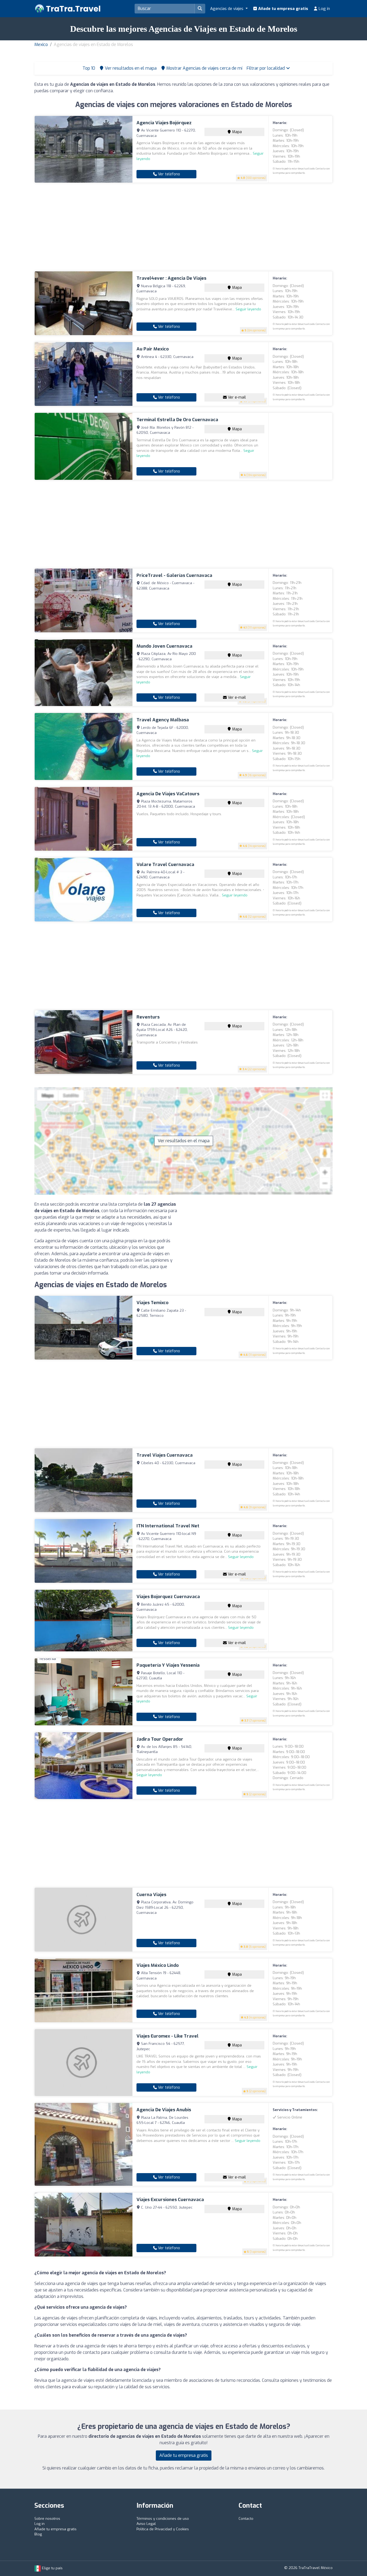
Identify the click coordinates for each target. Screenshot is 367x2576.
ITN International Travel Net (168, 1526)
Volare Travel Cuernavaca (165, 865)
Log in (324, 9)
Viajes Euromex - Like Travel (168, 2036)
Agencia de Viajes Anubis (164, 2110)
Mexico (41, 45)
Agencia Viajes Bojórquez (164, 123)
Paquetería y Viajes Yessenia (168, 1665)
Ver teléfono (168, 174)
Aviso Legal (146, 2524)
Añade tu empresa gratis (283, 9)
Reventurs (148, 1017)
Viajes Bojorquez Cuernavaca (168, 1597)
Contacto (246, 2519)
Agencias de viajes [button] (227, 9)
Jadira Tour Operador (160, 1739)
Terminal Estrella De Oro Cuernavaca (177, 420)
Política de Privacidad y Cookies (163, 2529)
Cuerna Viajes (151, 1895)
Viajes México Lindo (158, 1965)
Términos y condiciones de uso (163, 2519)
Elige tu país (52, 2568)
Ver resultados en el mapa (184, 1141)
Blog (38, 2534)
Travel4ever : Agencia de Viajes (171, 278)
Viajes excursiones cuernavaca (170, 2200)
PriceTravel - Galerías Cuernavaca (174, 575)
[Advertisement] (183, 227)
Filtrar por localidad (266, 68)
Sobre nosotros (47, 2519)
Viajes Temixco (152, 1303)
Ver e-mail (236, 397)
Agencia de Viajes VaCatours (168, 794)
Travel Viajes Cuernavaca (165, 1455)
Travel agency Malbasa (163, 720)
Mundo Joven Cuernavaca (164, 646)
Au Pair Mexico (153, 349)
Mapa (236, 132)
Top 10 (88, 68)
